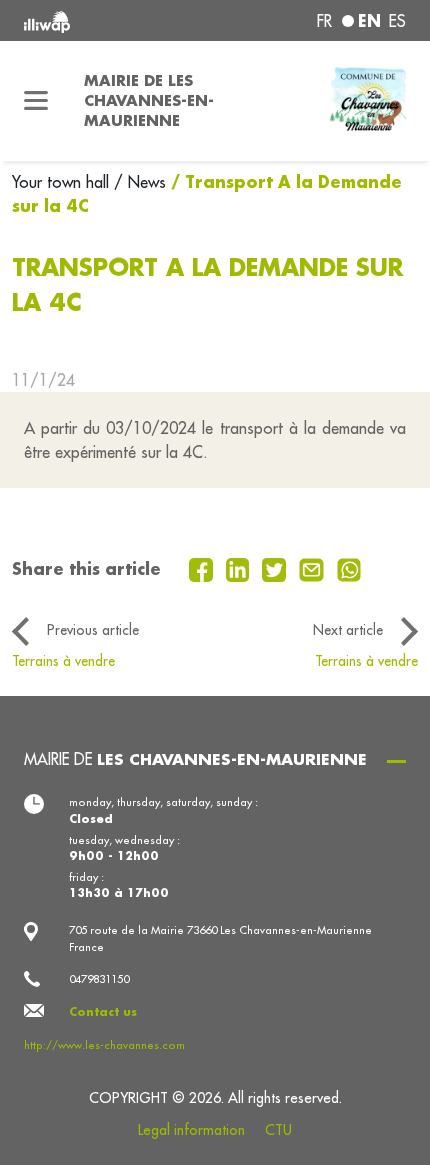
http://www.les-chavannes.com (104, 1045)
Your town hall (63, 182)
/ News (140, 182)
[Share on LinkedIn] (240, 568)
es (397, 21)
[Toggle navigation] (36, 101)
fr (324, 21)
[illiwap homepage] (96, 20)
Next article (348, 630)
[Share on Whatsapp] (349, 568)
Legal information (191, 1130)
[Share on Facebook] (203, 568)
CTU (278, 1130)
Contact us (103, 1011)
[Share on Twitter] (276, 568)
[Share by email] (314, 568)
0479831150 (99, 979)
